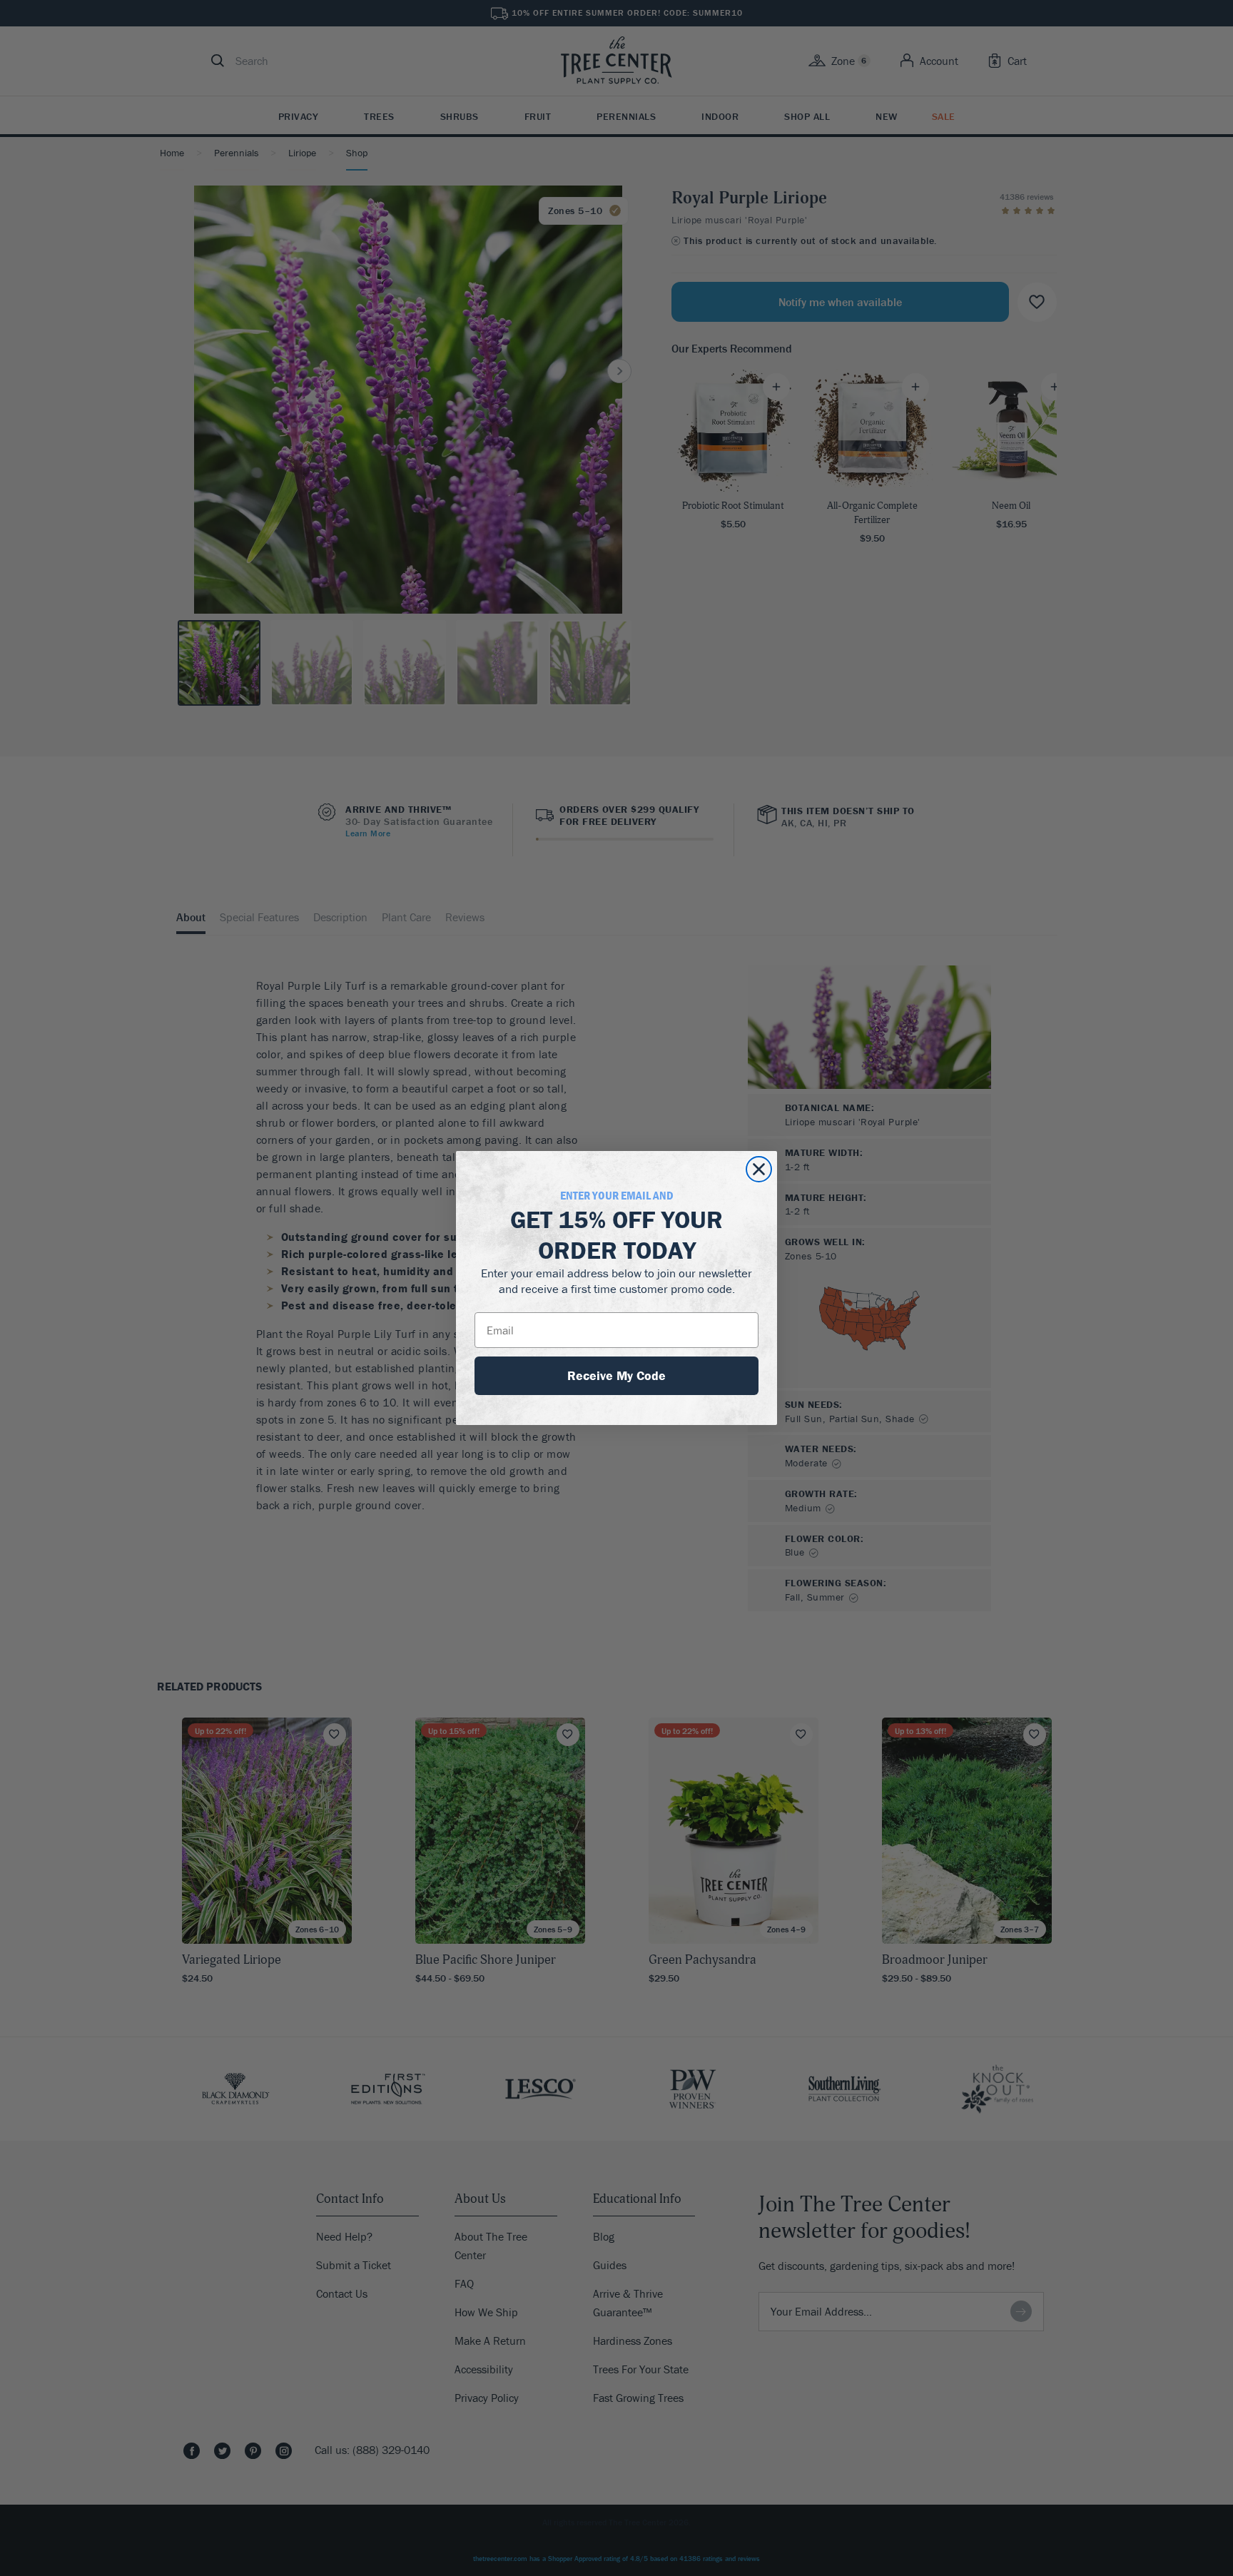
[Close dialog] (759, 1169)
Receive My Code (616, 1375)
